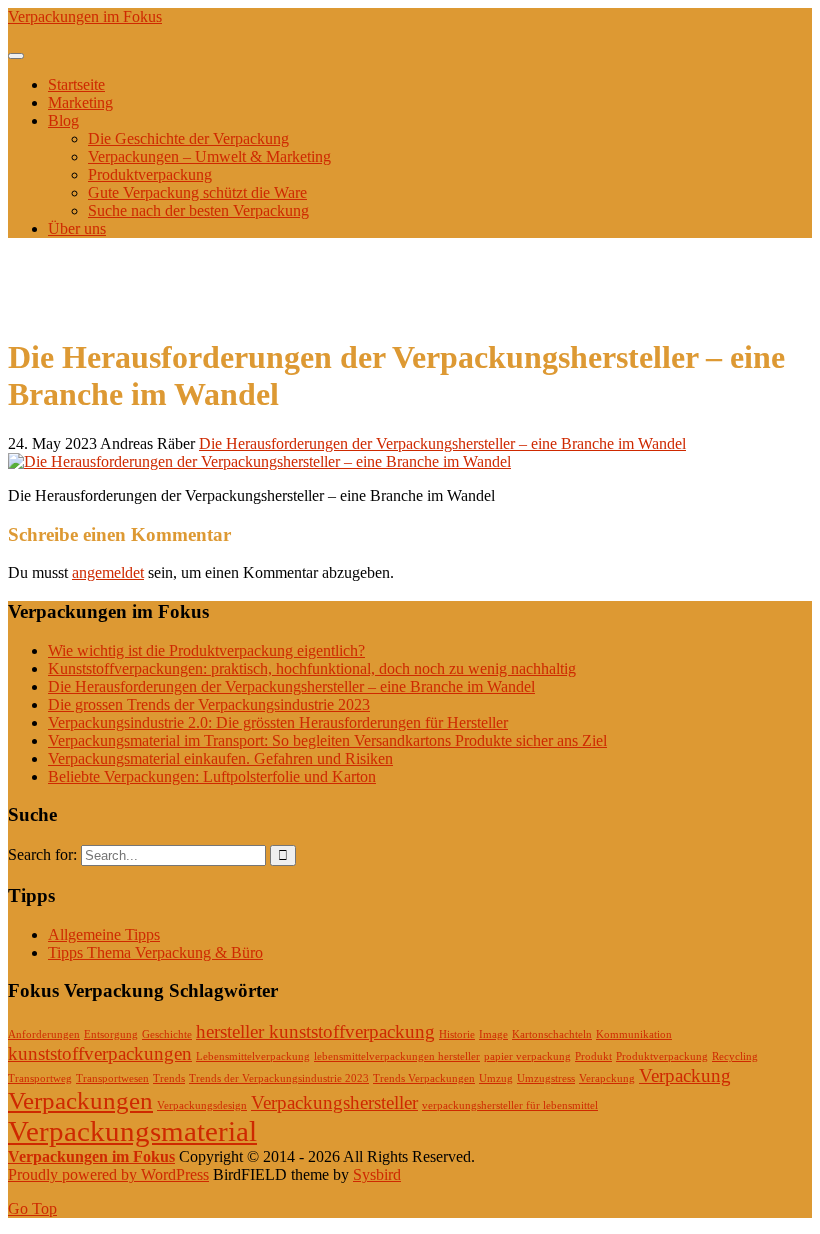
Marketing (80, 102)
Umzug (496, 1078)
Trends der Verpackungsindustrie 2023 (279, 1078)
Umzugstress (546, 1078)
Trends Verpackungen (424, 1078)
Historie (457, 1034)
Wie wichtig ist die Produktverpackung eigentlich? (206, 650)
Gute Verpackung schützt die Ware (197, 192)
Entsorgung (111, 1034)
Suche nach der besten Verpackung (198, 210)
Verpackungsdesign (202, 1105)
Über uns (77, 228)
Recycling (735, 1056)
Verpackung (685, 1075)
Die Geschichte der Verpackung (188, 138)
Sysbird (377, 1174)
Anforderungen (44, 1034)
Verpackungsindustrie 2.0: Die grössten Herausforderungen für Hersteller (278, 722)
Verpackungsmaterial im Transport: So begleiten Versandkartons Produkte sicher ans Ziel (327, 740)
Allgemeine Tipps (104, 934)
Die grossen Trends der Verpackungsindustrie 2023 (209, 704)
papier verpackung (527, 1056)
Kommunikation (634, 1034)
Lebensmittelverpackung (253, 1056)
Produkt (593, 1056)
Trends (169, 1078)
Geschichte (167, 1034)
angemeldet (108, 572)
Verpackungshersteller (334, 1102)
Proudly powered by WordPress (108, 1174)
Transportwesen (112, 1078)
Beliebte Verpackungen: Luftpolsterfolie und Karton (212, 776)
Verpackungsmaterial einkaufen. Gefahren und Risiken (220, 758)
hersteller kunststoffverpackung (315, 1031)
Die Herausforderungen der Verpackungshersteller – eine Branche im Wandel (442, 443)
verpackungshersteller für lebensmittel (510, 1105)
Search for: (42, 854)
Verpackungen (80, 1100)
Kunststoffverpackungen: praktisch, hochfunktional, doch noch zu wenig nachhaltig (312, 668)
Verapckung (607, 1078)
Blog (63, 120)
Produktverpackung (150, 174)
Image (493, 1034)
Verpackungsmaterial (132, 1131)
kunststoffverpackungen (100, 1053)
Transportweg (40, 1078)
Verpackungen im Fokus (85, 16)
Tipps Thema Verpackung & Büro (155, 952)
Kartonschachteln (552, 1034)
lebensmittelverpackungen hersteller (397, 1056)
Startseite (76, 84)
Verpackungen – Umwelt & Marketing (209, 156)
